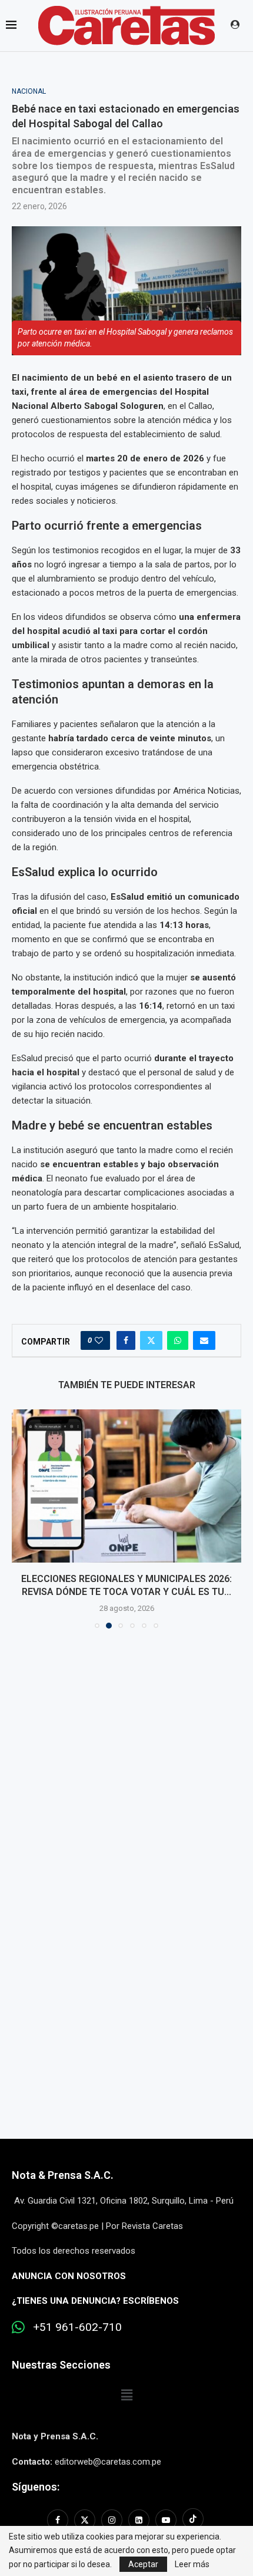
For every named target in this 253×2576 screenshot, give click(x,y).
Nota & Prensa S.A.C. (63, 2175)
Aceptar (143, 2564)
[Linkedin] (139, 2520)
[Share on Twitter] (151, 1340)
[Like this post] (99, 1340)
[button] (22, 1518)
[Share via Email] (204, 1340)
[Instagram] (112, 2520)
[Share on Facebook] (126, 1340)
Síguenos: (36, 2487)
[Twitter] (85, 2520)
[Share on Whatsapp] (178, 1340)
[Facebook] (59, 2520)
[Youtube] (166, 2520)
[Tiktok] (193, 2520)
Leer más (192, 2564)
